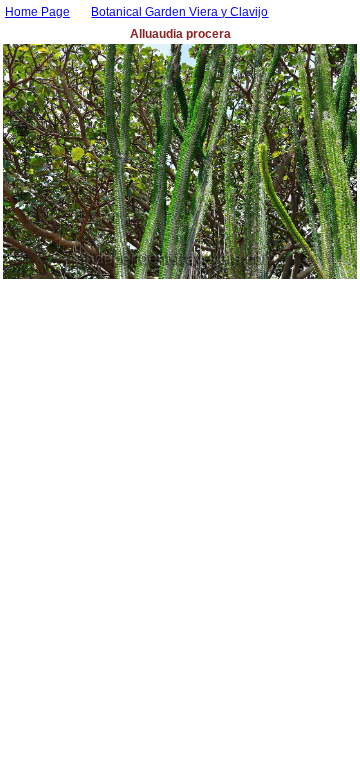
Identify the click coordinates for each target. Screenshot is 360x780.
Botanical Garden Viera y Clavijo (179, 12)
